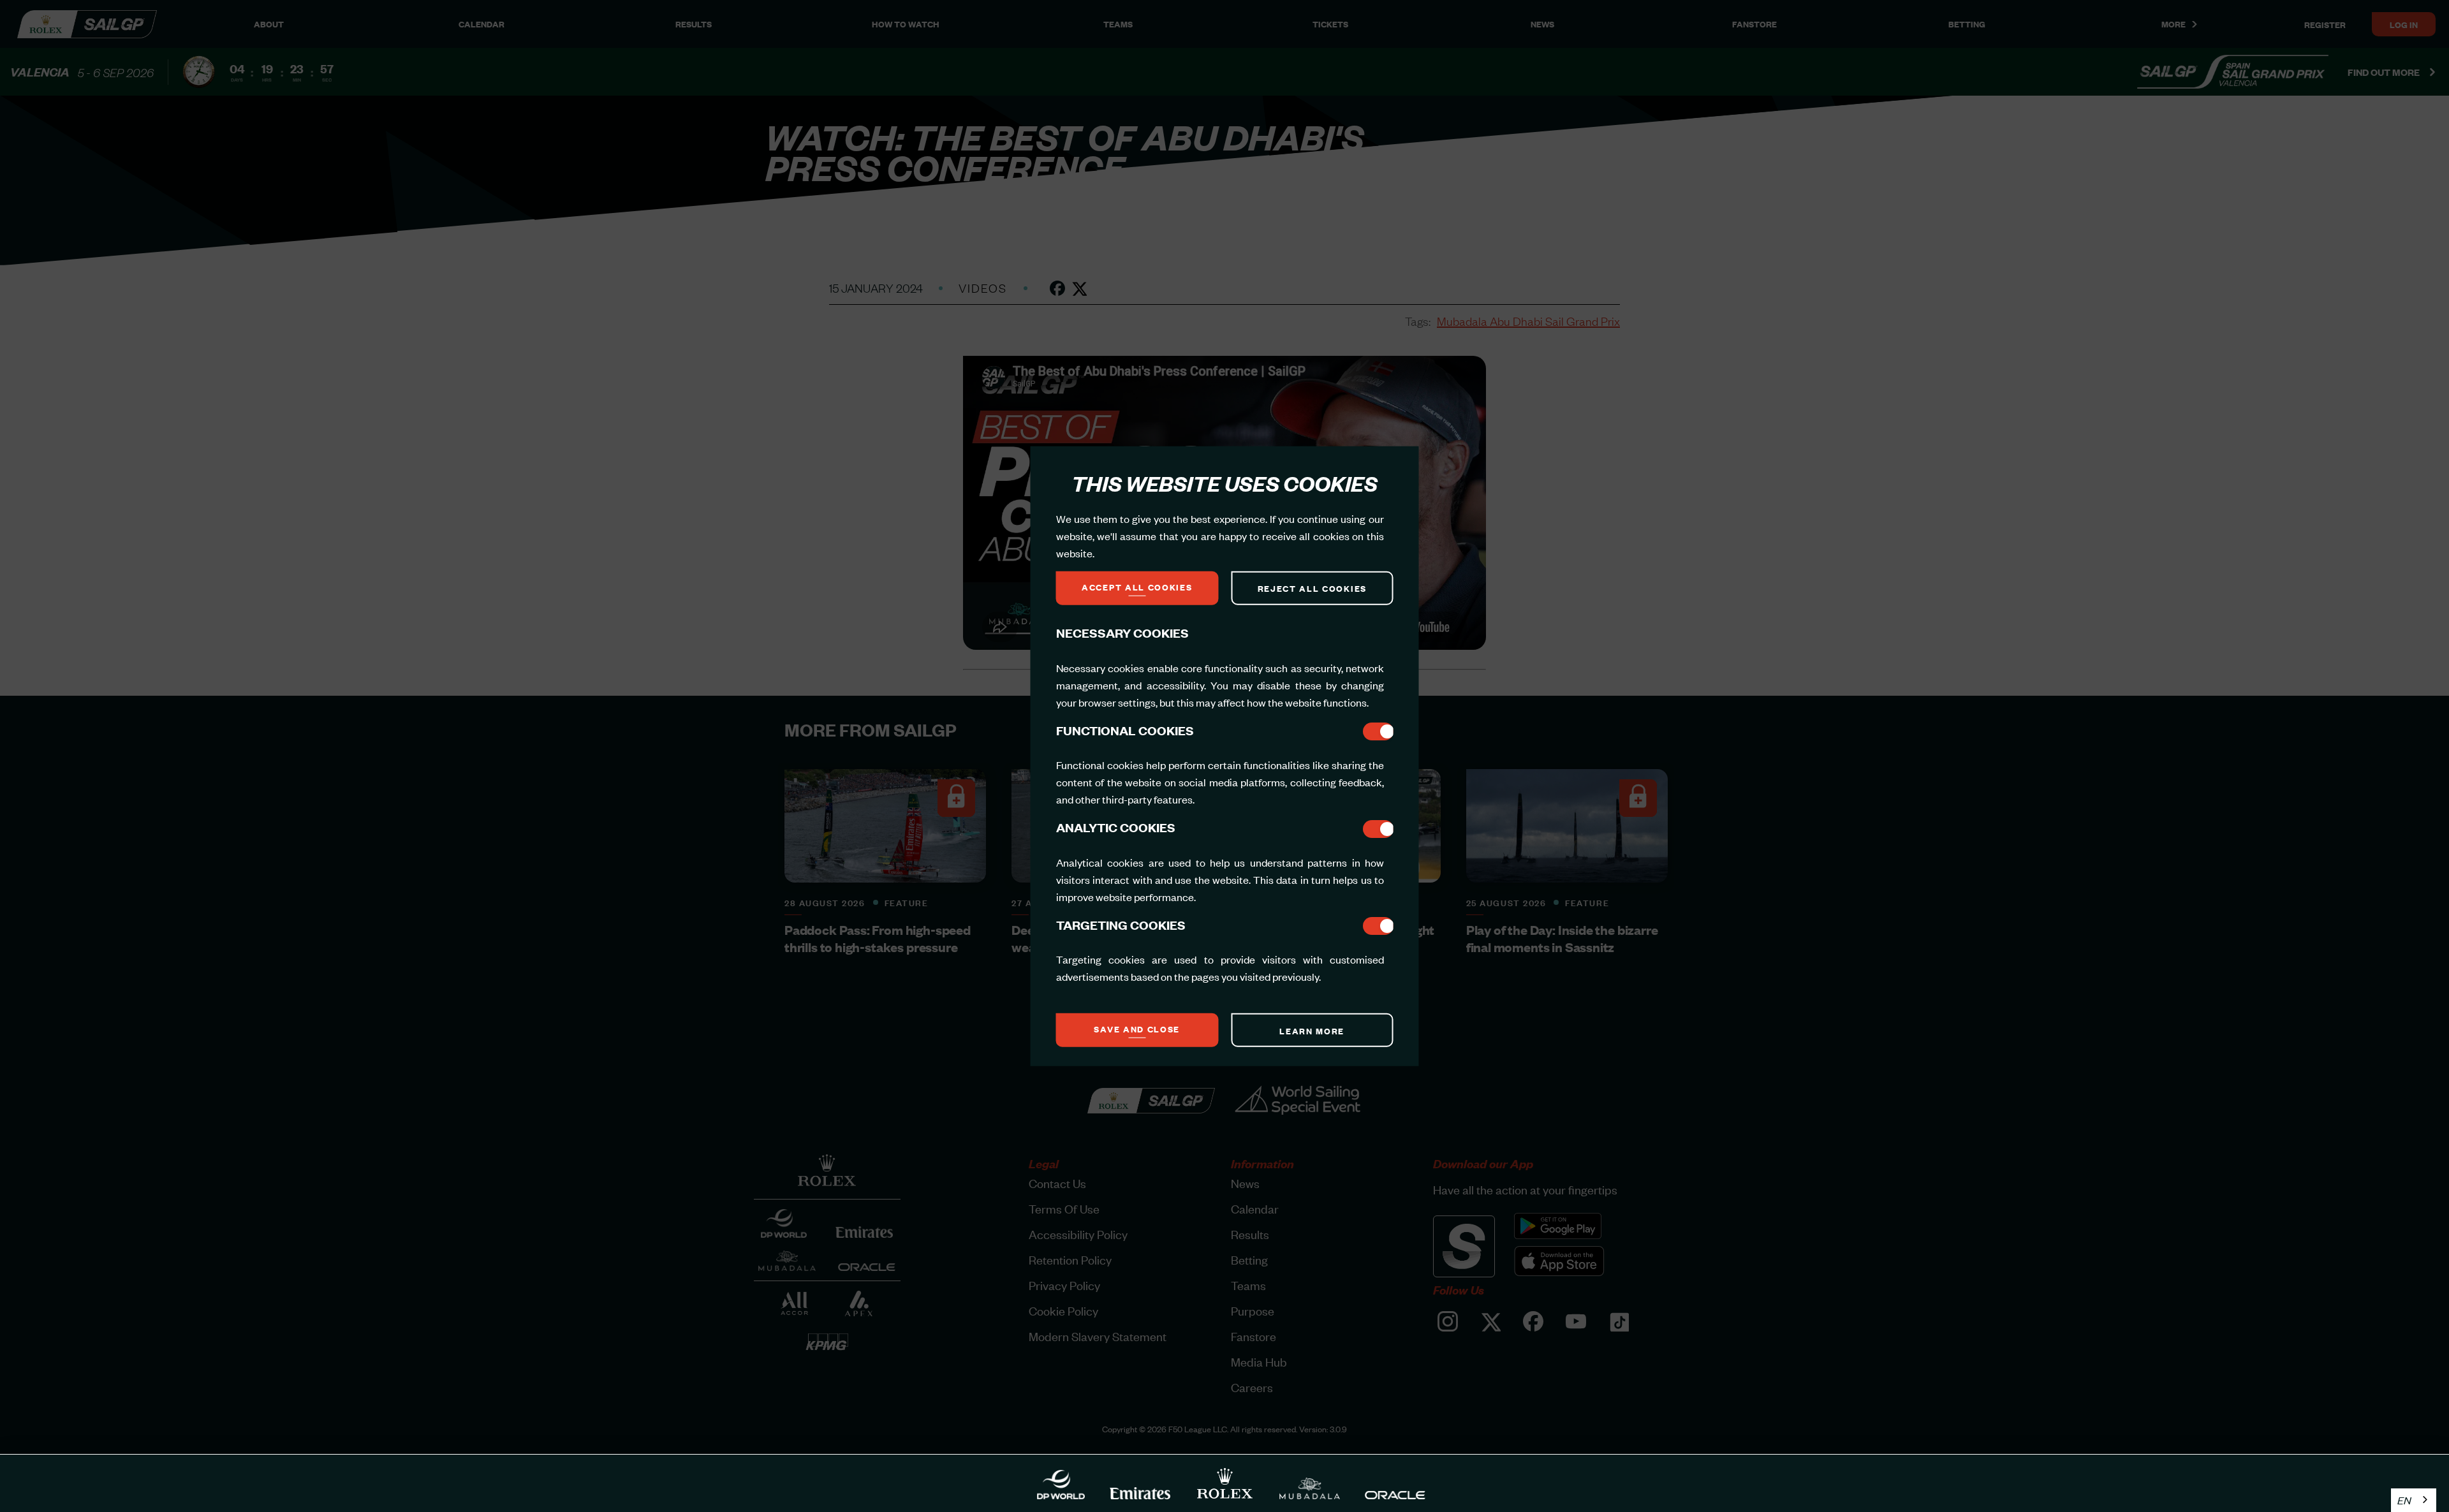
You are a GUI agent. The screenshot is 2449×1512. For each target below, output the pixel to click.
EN (2404, 1500)
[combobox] (2414, 1500)
